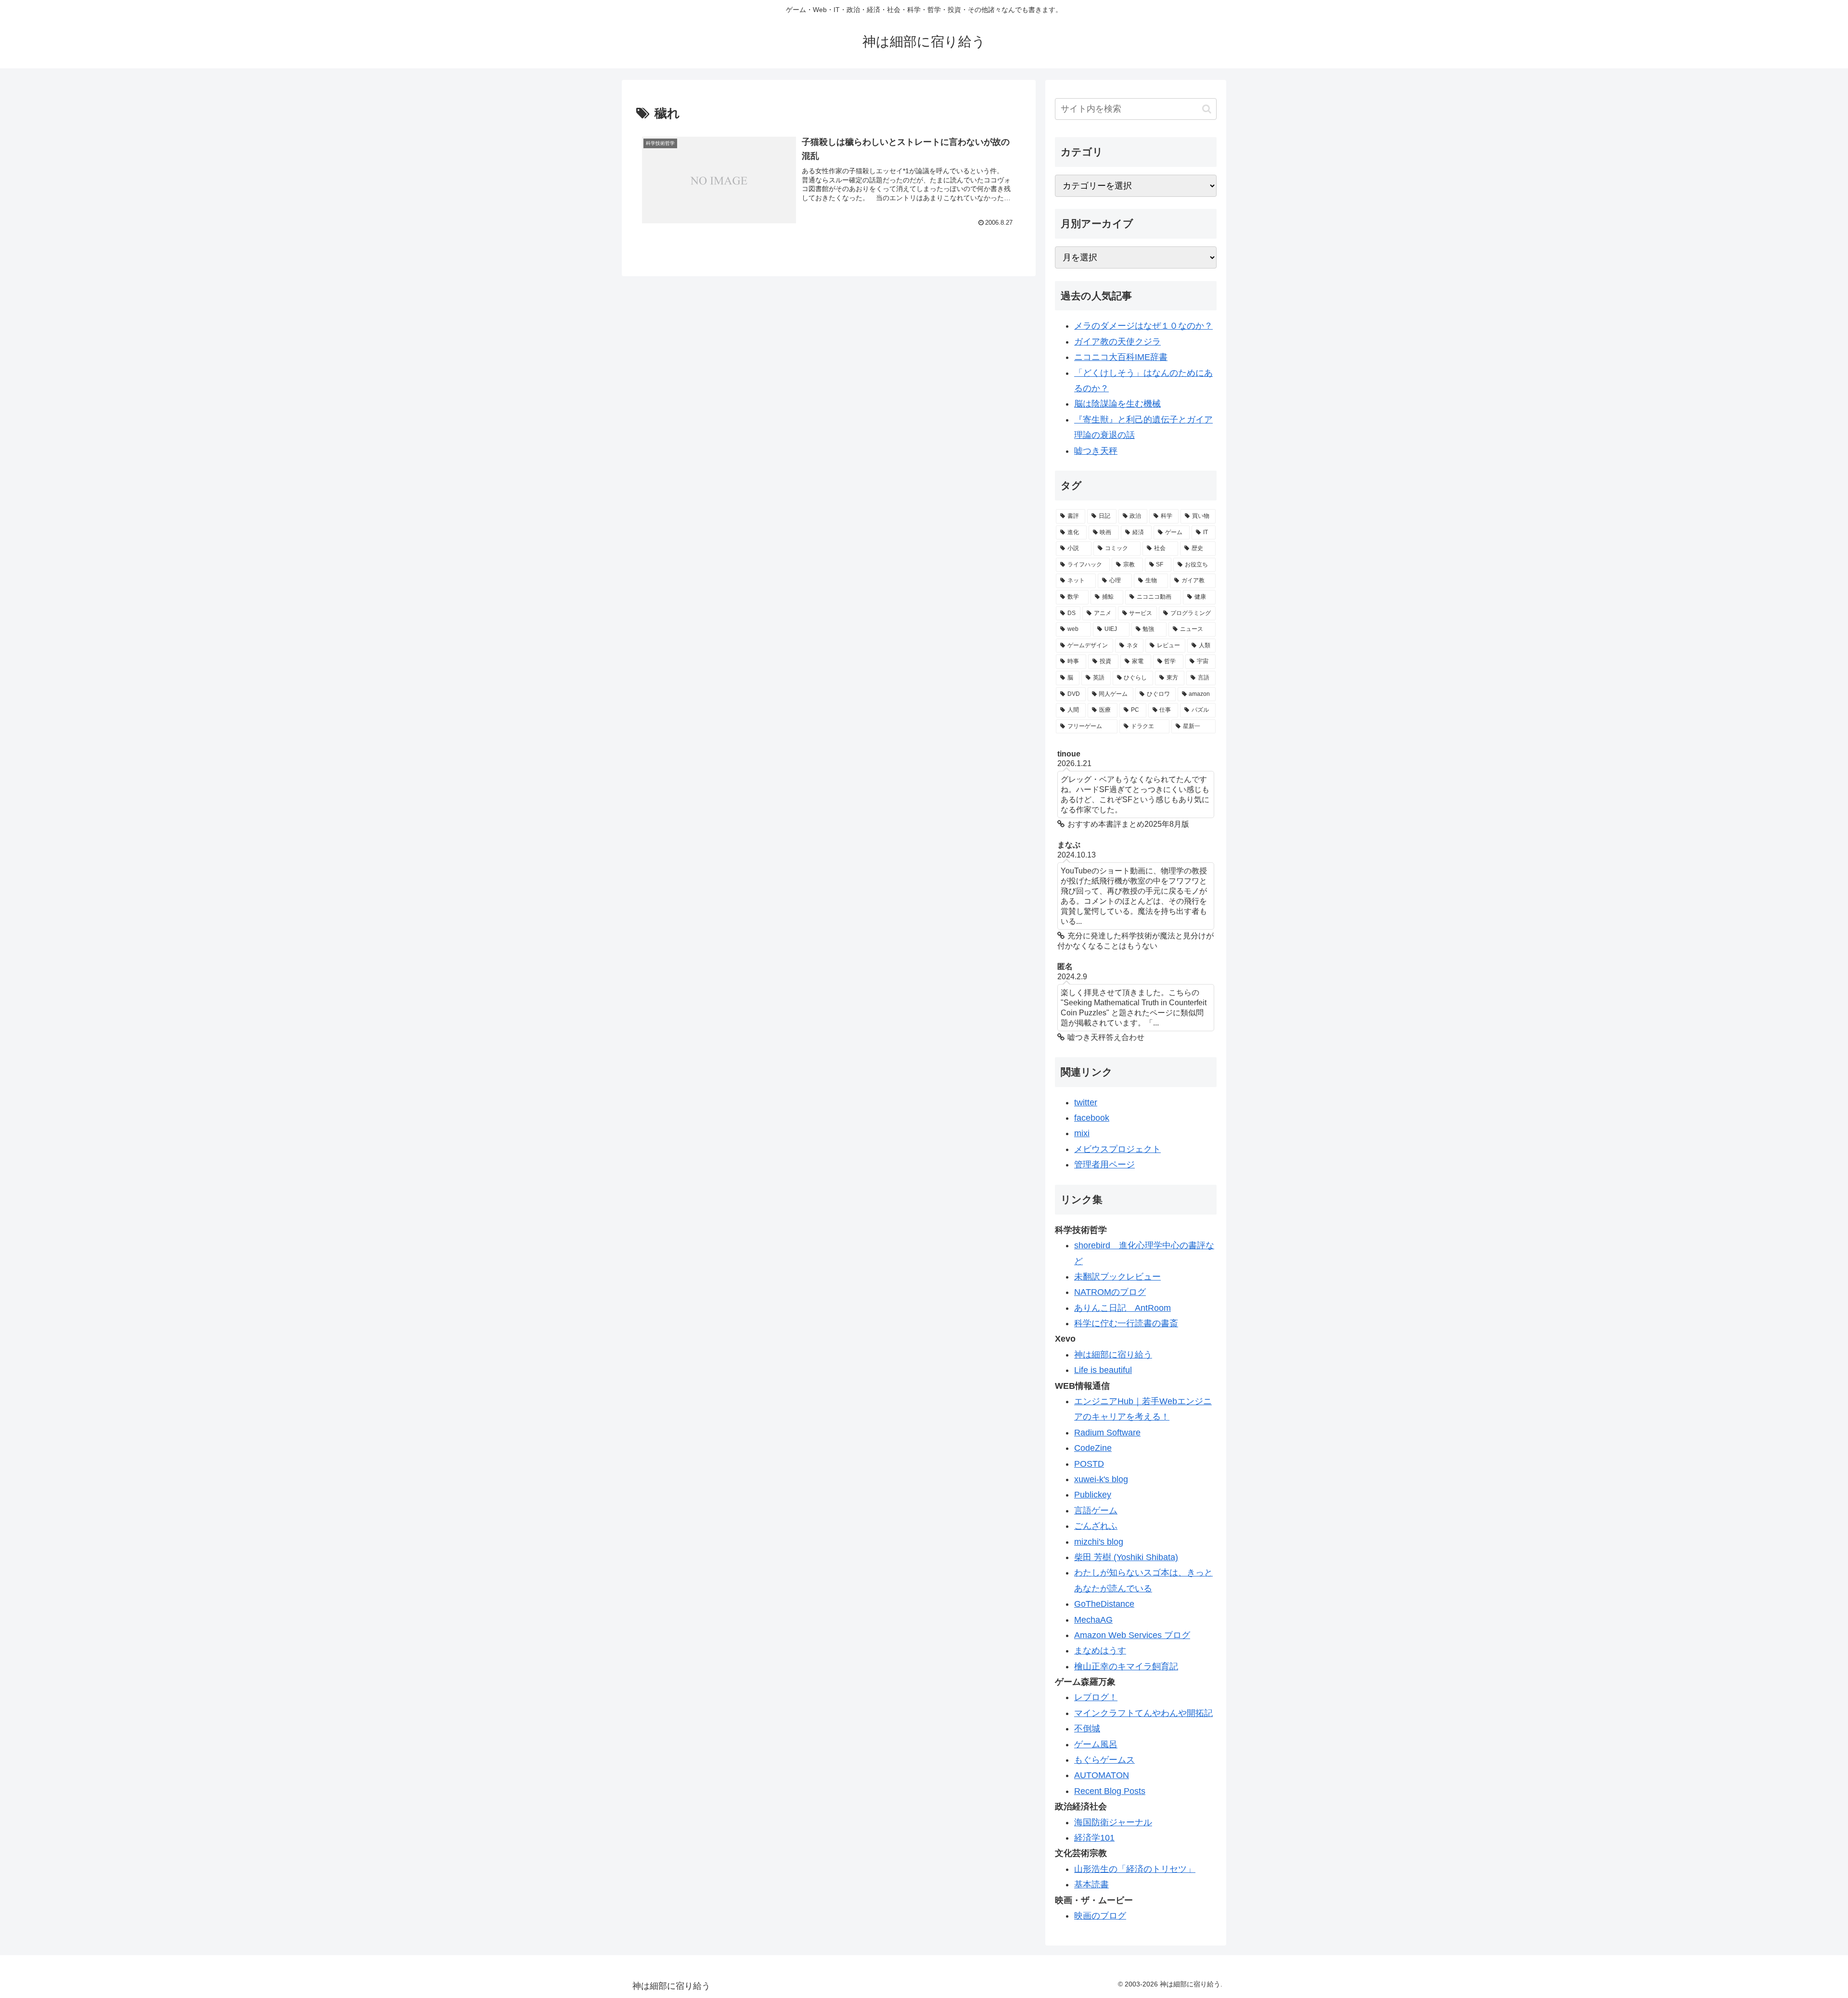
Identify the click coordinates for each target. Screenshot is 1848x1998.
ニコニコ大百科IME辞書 (1121, 357)
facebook (1092, 1118)
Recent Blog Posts (1110, 1791)
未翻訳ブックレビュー (1117, 1277)
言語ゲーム (1096, 1511)
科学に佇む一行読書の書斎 (1126, 1323)
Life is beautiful (1103, 1370)
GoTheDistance (1104, 1604)
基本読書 (1091, 1884)
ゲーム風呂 (1096, 1744)
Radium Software (1107, 1433)
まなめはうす (1100, 1651)
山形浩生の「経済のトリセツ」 (1135, 1869)
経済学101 (1094, 1838)
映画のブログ (1100, 1916)
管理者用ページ (1104, 1165)
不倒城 (1087, 1729)
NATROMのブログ (1110, 1292)
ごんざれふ (1096, 1526)
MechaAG (1093, 1620)
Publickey (1093, 1495)
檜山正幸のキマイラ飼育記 (1126, 1666)
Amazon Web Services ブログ (1132, 1635)
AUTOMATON (1102, 1775)
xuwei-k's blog (1101, 1479)
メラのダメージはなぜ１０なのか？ (1143, 326)
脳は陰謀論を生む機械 (1117, 404)
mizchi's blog (1099, 1542)
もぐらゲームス (1104, 1760)
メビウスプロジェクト (1117, 1149)
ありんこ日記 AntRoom (1123, 1308)
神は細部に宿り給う (1113, 1355)
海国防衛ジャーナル (1113, 1822)
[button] (1207, 109)
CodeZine (1093, 1448)
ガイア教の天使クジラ (1117, 342)
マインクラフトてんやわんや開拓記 (1143, 1713)
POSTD (1089, 1464)
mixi (1082, 1133)
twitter (1086, 1102)
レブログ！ (1096, 1697)
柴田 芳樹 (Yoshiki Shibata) (1126, 1557)
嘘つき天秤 (1096, 451)
